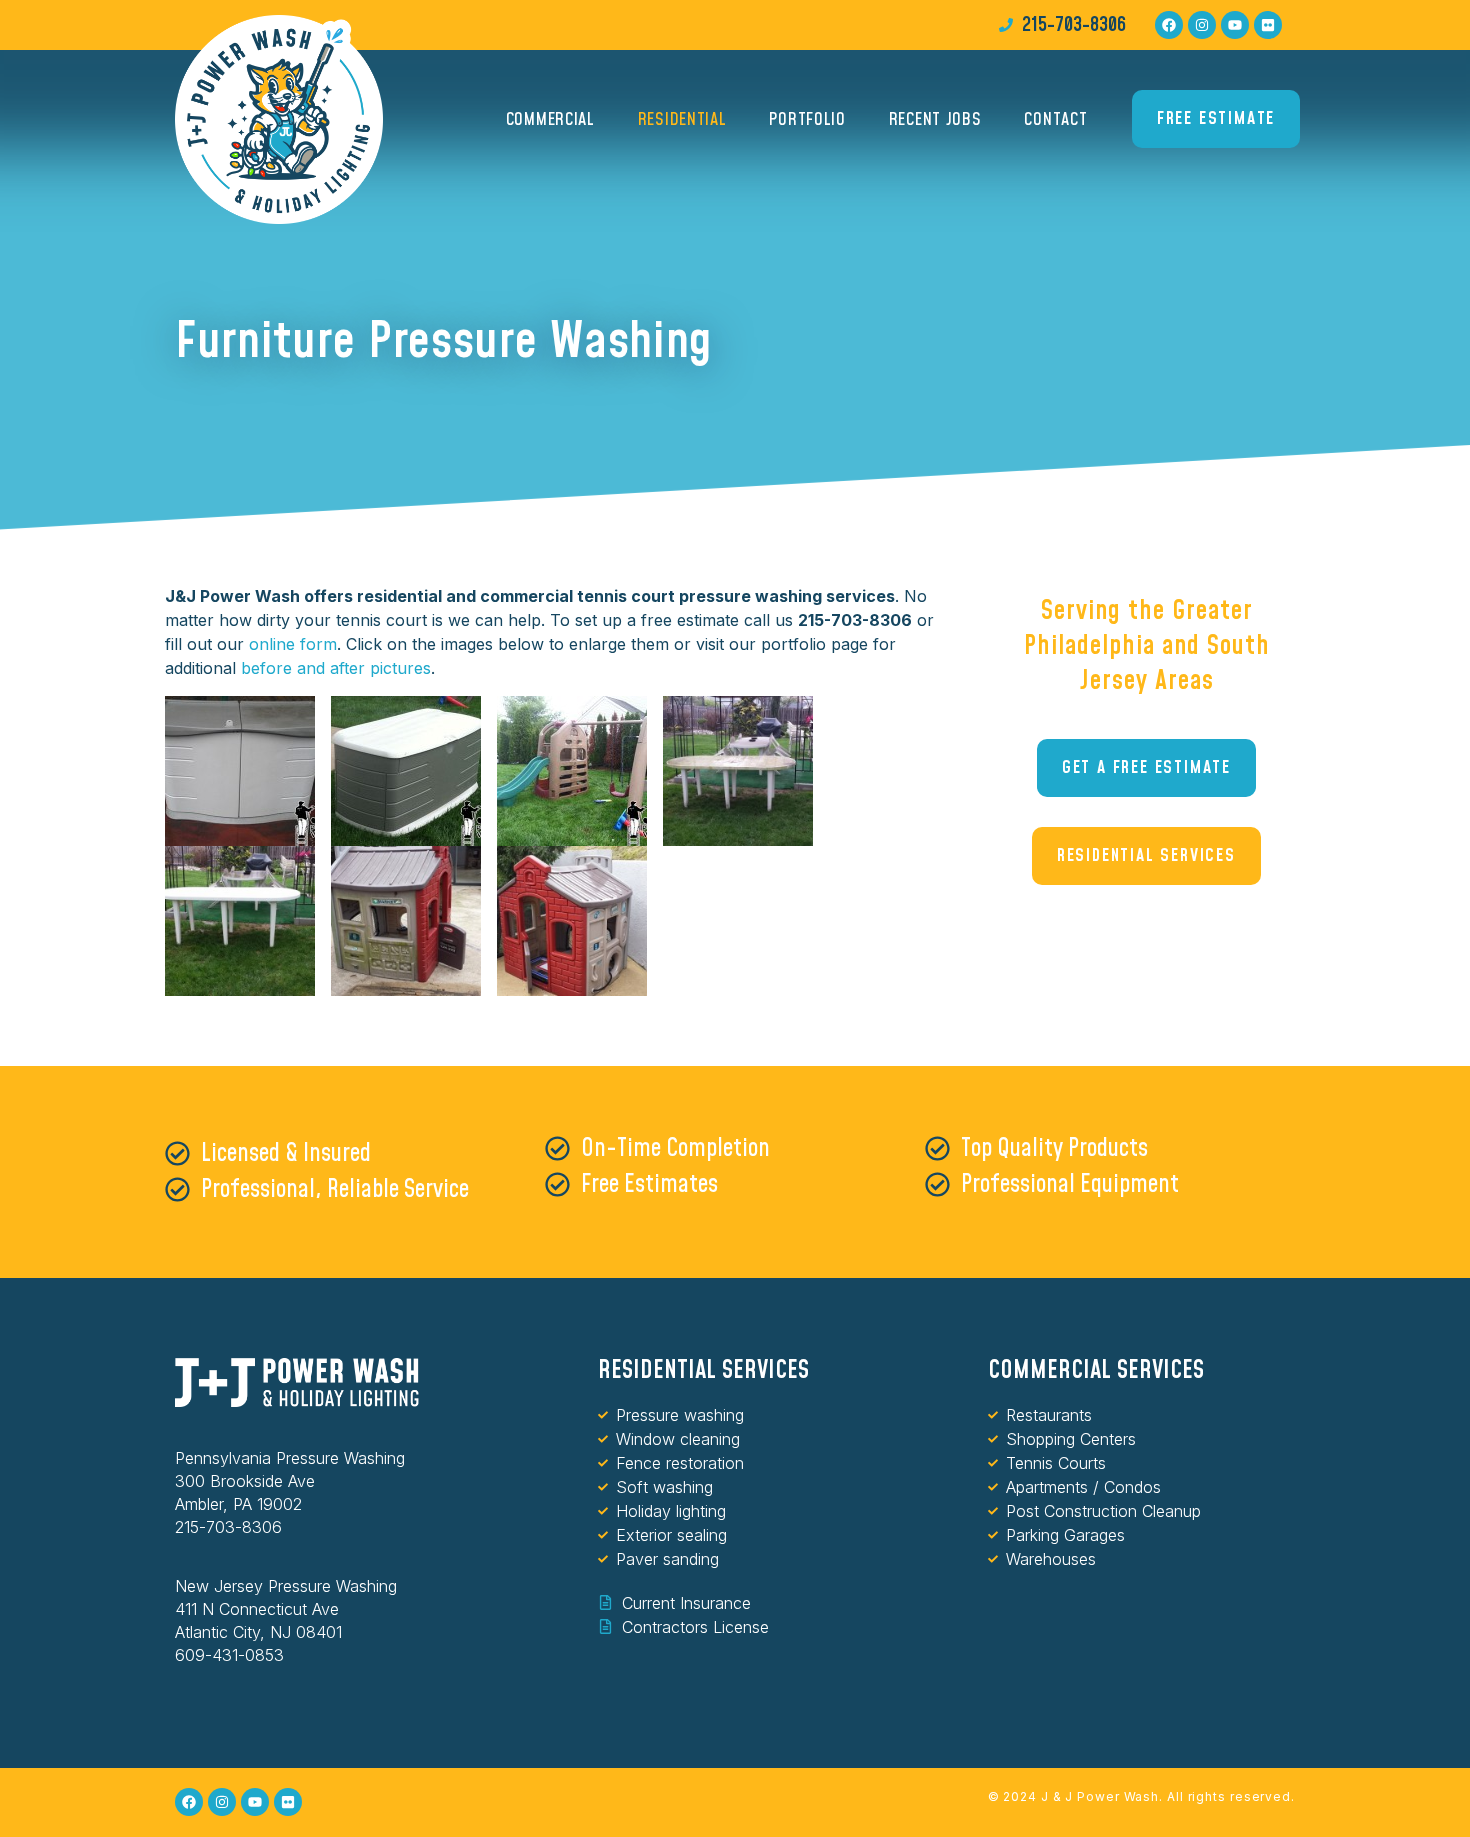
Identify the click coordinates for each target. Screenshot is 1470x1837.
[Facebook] (1169, 25)
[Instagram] (1202, 25)
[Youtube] (1235, 25)
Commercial (550, 119)
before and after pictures (336, 668)
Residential (682, 119)
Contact (1055, 119)
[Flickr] (1268, 25)
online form (293, 644)
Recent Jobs (935, 119)
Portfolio (807, 119)
